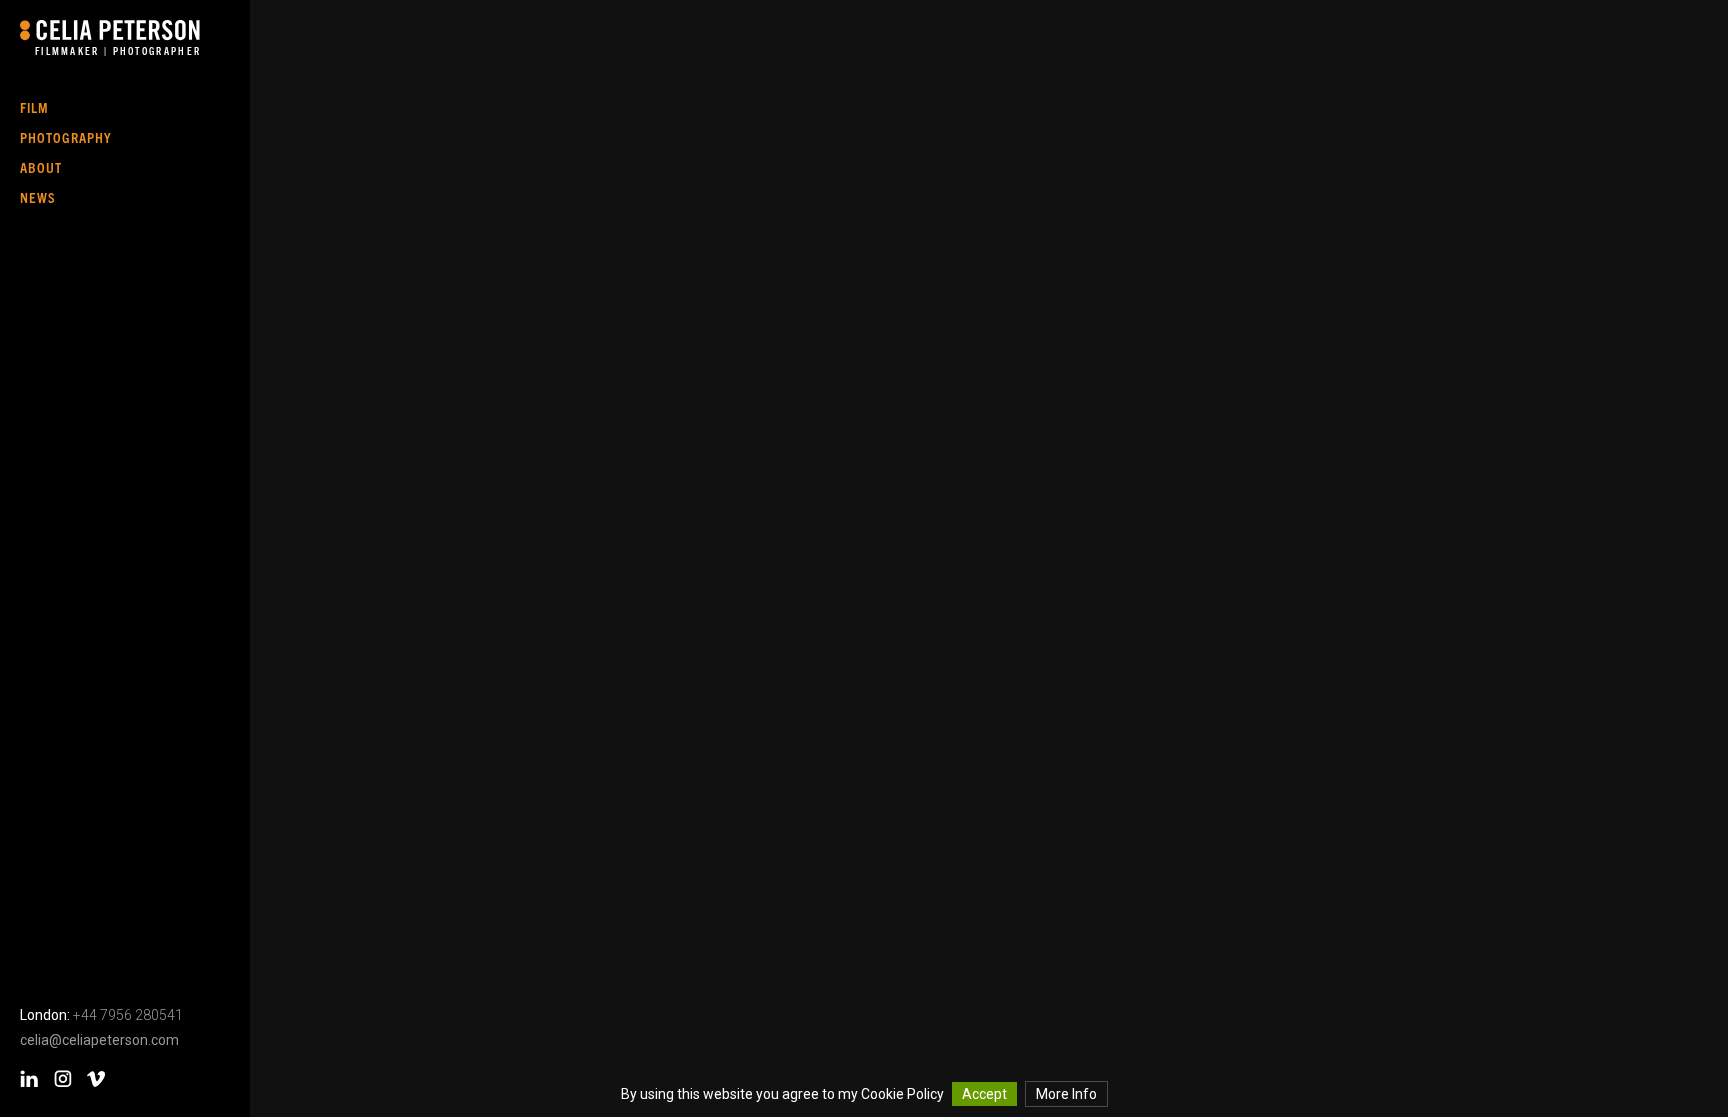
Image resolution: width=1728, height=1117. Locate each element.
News (38, 197)
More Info (1066, 1094)
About (41, 167)
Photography (66, 137)
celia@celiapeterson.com (99, 1040)
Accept (984, 1094)
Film (34, 107)
